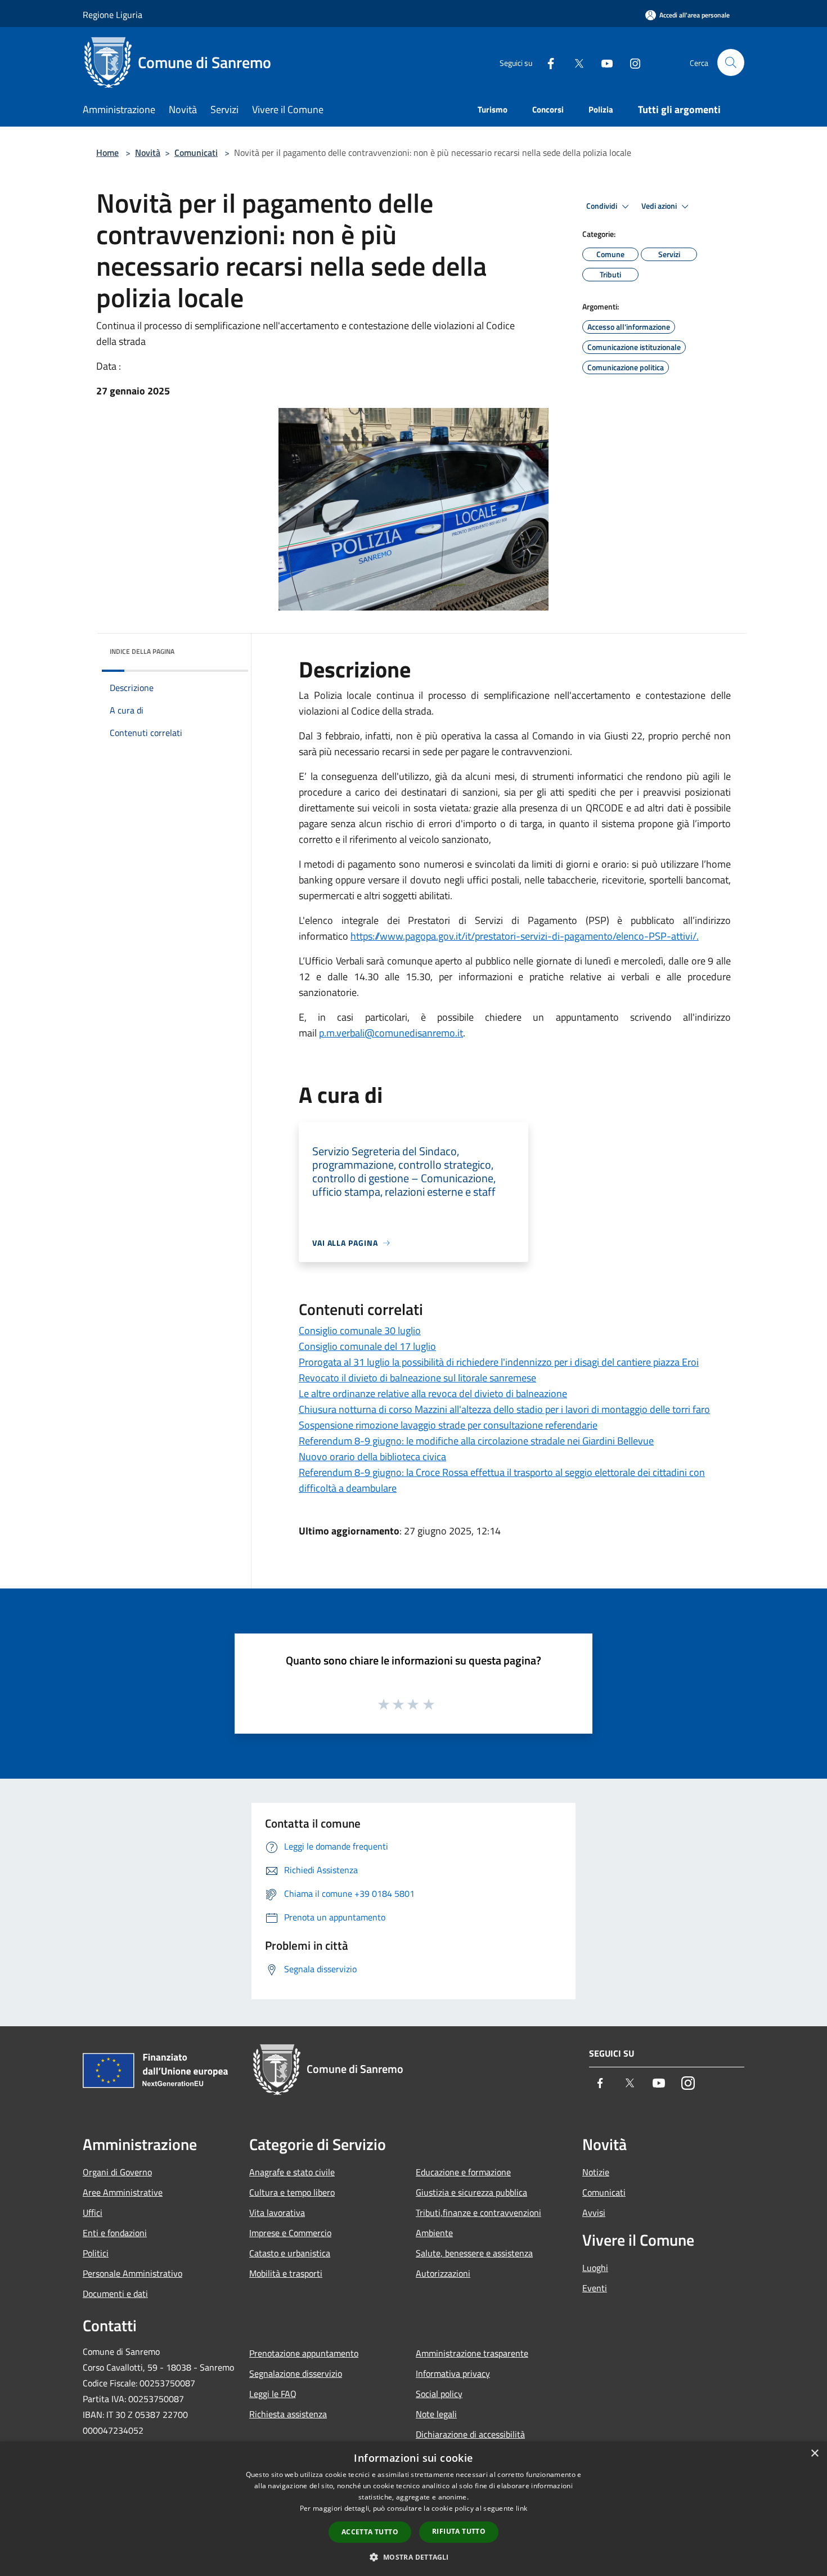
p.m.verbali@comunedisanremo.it (391, 1033)
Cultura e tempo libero (292, 2192)
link (522, 2508)
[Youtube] (603, 62)
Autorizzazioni (443, 2273)
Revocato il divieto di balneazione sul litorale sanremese (417, 1378)
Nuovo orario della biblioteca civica (372, 1457)
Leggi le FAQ (273, 2394)
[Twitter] (574, 62)
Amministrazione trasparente (472, 2353)
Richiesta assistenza (288, 2414)
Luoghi (595, 2268)
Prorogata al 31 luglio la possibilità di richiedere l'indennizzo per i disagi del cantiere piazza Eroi (499, 1362)
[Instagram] (631, 62)
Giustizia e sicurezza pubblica (471, 2192)
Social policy (439, 2394)
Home (107, 152)
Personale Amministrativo (132, 2273)
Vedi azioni (660, 206)
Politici (96, 2253)
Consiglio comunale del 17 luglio (367, 1346)
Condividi (603, 206)
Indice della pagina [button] (142, 651)
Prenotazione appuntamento (304, 2353)
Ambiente (434, 2233)
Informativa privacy (453, 2373)
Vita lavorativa (277, 2213)
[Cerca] (731, 62)
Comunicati (196, 152)
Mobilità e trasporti (286, 2273)
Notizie (596, 2172)
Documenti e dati (115, 2294)
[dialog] (414, 2509)
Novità (148, 152)
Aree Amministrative (123, 2192)
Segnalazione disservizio (296, 2373)
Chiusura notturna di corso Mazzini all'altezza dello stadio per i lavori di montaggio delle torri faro (504, 1409)
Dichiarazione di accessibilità (470, 2434)
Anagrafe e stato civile (292, 2172)
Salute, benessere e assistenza (474, 2253)
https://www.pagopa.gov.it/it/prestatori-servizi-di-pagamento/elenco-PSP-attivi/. (525, 936)
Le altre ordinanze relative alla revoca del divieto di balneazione (433, 1394)
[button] (413, 2557)
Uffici (93, 2213)
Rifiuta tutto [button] (459, 2531)
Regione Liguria (113, 15)
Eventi (595, 2288)
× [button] (814, 2454)
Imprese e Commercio (290, 2233)
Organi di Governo (117, 2172)
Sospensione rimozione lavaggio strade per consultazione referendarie (448, 1425)
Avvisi (594, 2213)
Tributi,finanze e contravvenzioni (478, 2213)
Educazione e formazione (463, 2172)
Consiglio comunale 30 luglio (360, 1330)
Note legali (436, 2414)
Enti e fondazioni (115, 2233)
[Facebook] (546, 62)
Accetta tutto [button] (370, 2532)
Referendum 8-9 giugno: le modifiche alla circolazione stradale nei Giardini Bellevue (476, 1441)
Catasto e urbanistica (290, 2253)
